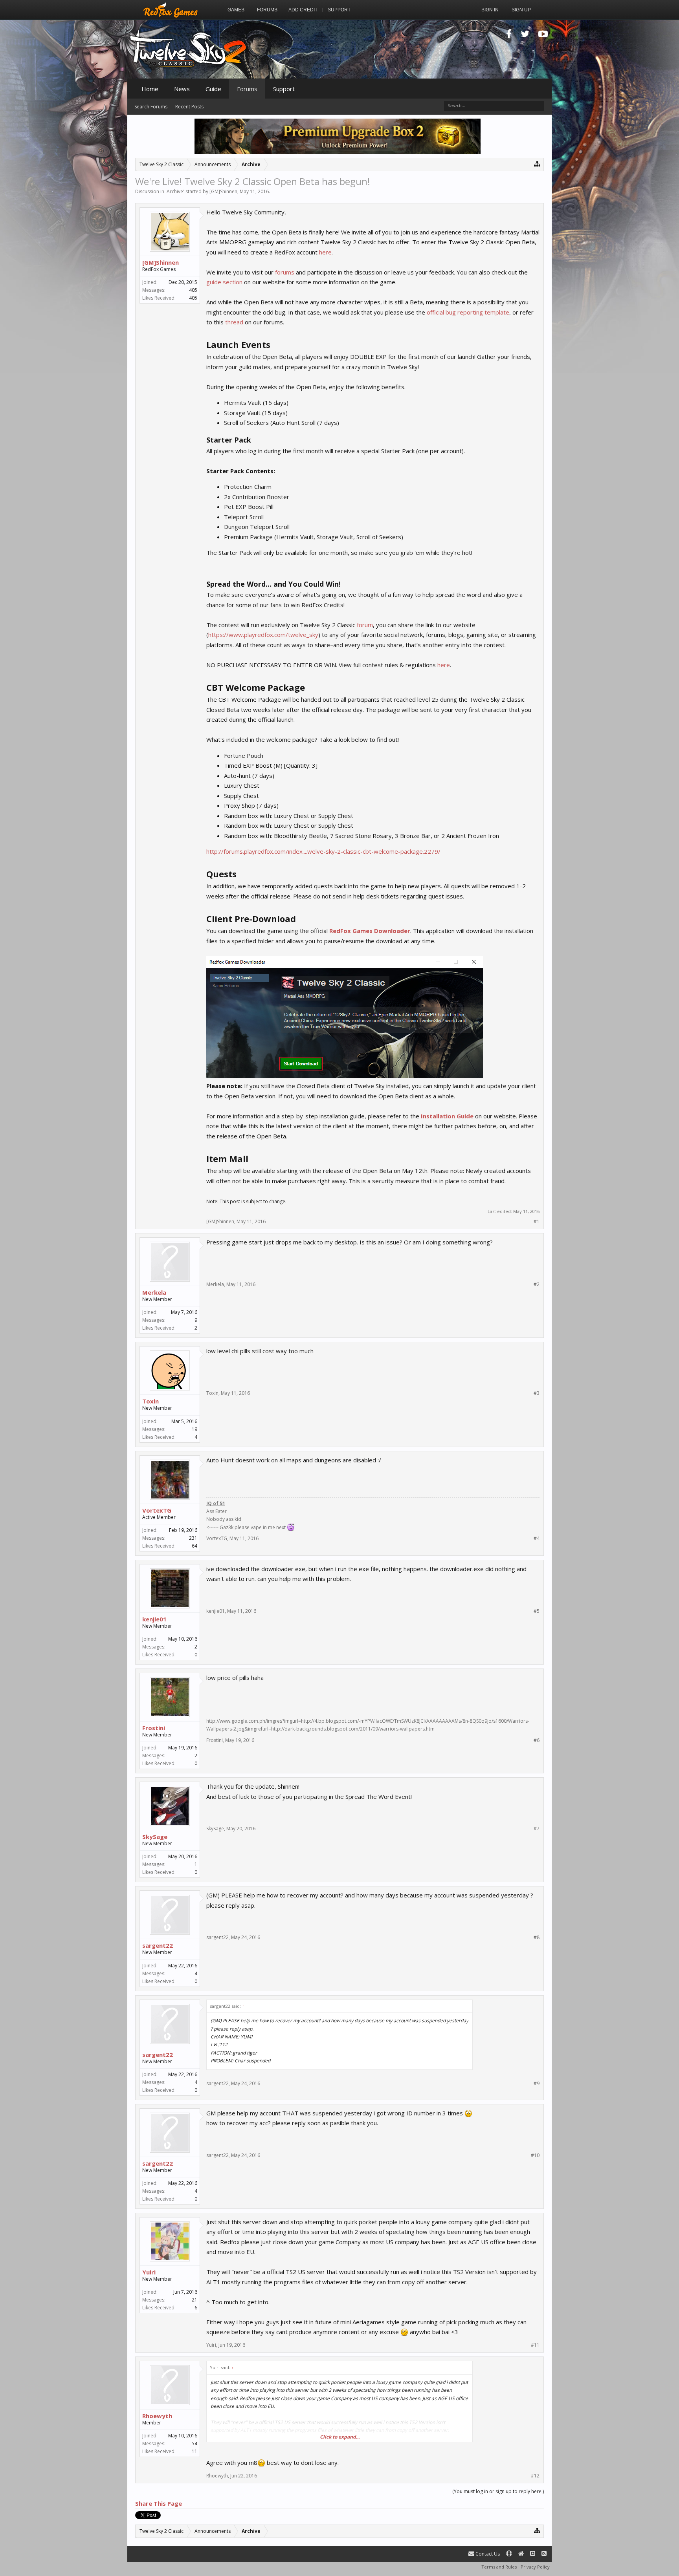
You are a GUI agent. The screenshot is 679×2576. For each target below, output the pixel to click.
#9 (537, 2084)
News (182, 89)
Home (150, 89)
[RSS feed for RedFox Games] (544, 2554)
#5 (537, 1611)
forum (365, 625)
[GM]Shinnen (223, 191)
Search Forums (151, 107)
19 (195, 1429)
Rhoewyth (157, 2416)
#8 (537, 1937)
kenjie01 (154, 1619)
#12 (535, 2476)
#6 (537, 1740)
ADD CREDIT (303, 10)
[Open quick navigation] (537, 164)
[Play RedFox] (171, 10)
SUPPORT (339, 10)
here (325, 252)
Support (284, 89)
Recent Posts (189, 107)
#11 (535, 2345)
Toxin (150, 1401)
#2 (537, 1284)
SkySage (155, 1837)
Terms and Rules (499, 2567)
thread (234, 322)
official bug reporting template (468, 312)
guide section (224, 282)
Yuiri (149, 2272)
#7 (537, 1829)
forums (285, 272)
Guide (213, 89)
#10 (535, 2155)
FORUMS (267, 10)
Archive (175, 191)
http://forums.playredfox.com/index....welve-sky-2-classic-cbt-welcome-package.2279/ (323, 851)
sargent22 (158, 1945)
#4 (537, 1539)
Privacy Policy (535, 2567)
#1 (537, 1222)
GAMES (236, 10)
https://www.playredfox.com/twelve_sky (263, 635)
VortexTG (157, 1510)
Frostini (154, 1728)
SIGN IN (490, 10)
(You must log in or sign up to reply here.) (498, 2491)
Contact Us (487, 2554)
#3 (537, 1393)
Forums (247, 89)
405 (193, 290)
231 (193, 1538)
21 (195, 2300)
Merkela (154, 1292)
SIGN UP (521, 10)
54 (195, 2443)
